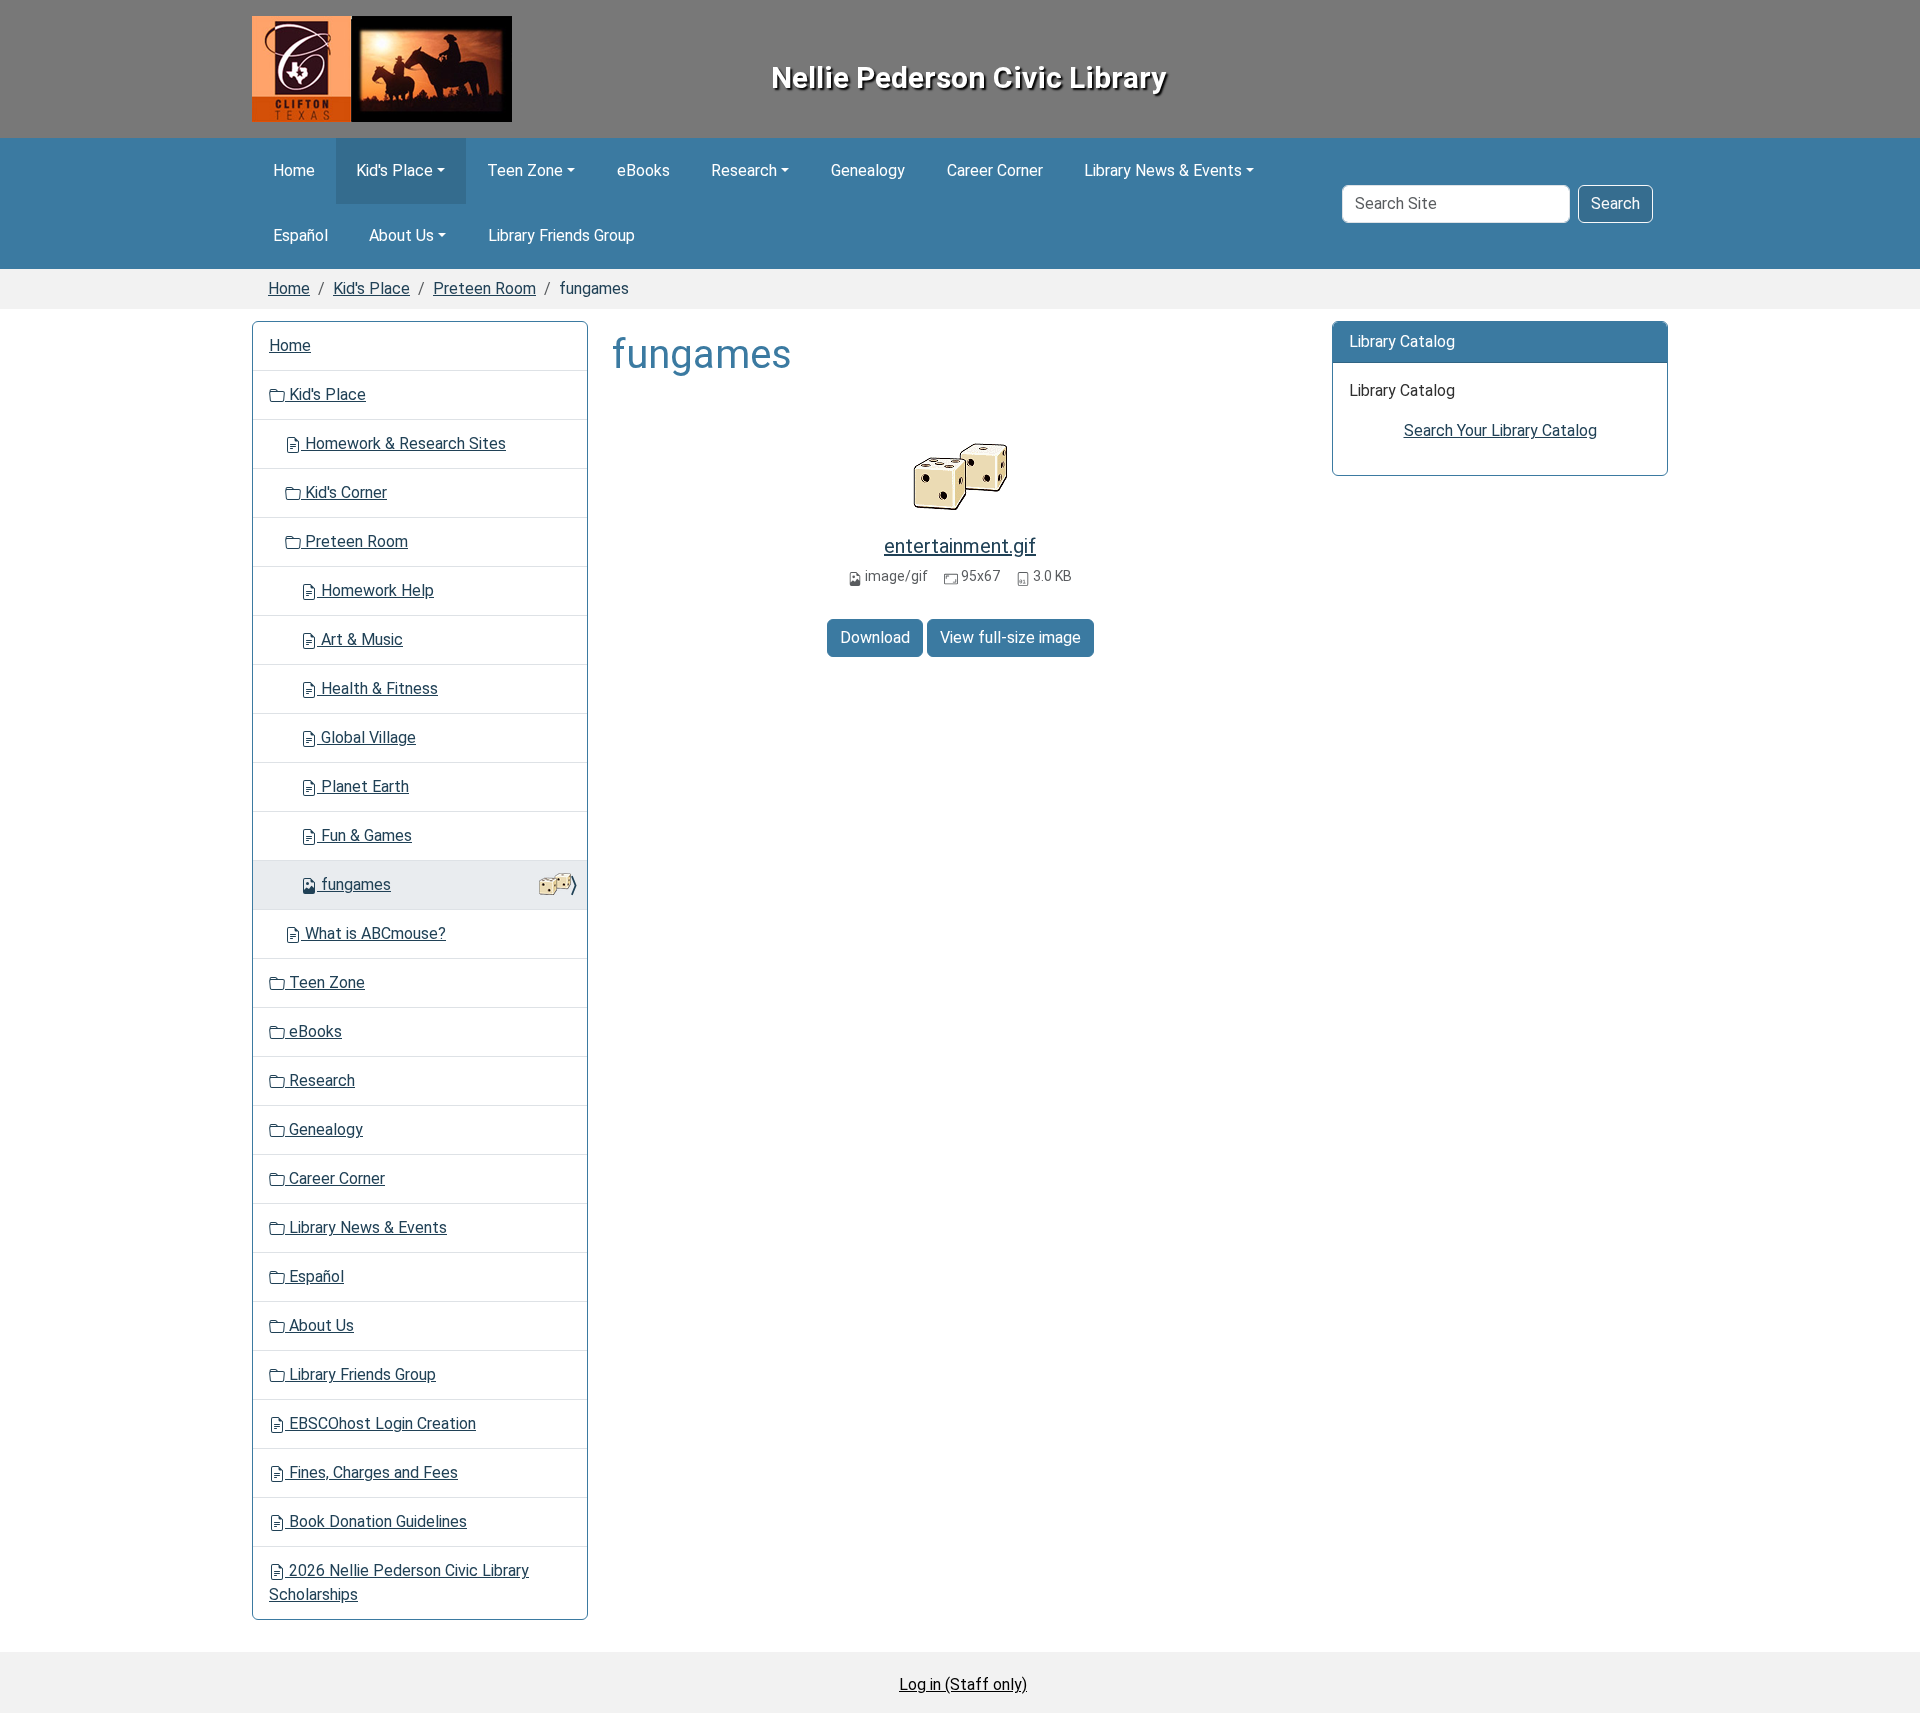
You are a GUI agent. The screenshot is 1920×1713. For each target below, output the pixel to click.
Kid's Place (394, 170)
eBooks (643, 170)
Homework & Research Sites (403, 443)
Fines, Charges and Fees (371, 1472)
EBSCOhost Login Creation (380, 1423)
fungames (356, 884)
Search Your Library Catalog (1500, 430)
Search (1615, 203)
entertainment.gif (960, 546)
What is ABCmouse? (373, 933)
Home (294, 170)
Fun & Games (364, 835)
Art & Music (360, 639)
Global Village (366, 737)
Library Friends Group (561, 235)
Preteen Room (484, 288)
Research (744, 170)
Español (300, 235)
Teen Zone (525, 170)
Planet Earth (363, 786)
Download (875, 637)
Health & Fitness (377, 688)
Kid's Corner (344, 492)
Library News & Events (1163, 170)
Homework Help (375, 590)
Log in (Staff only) (963, 1684)
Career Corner (995, 170)
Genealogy (868, 170)
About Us (401, 235)
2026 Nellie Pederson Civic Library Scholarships (399, 1582)
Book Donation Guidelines (376, 1521)
